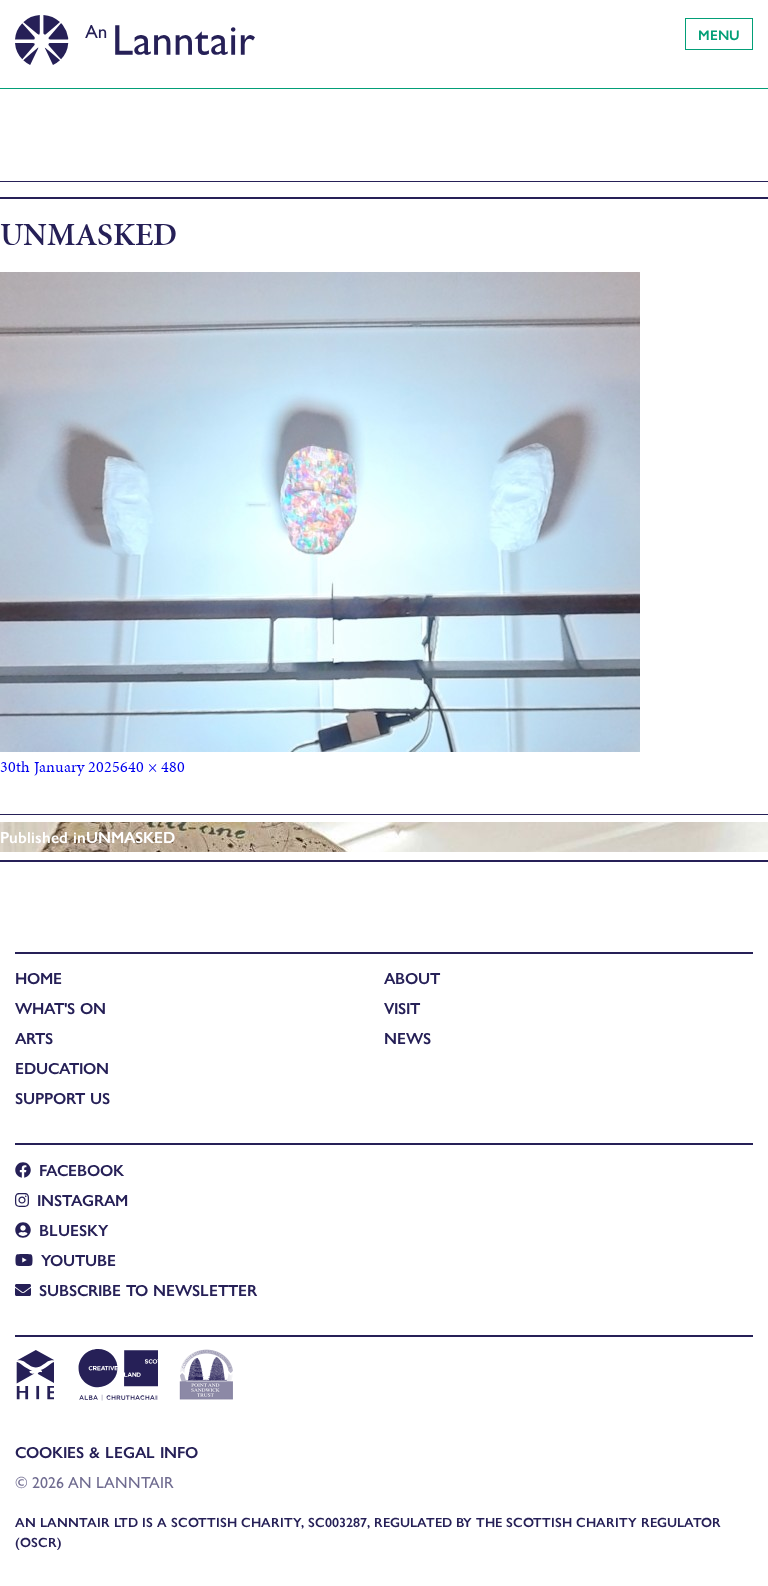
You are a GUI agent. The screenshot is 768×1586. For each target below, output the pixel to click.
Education (62, 1067)
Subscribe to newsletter (148, 1289)
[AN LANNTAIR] (135, 35)
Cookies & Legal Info (106, 1451)
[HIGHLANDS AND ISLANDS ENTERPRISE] (34, 1377)
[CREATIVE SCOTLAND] (116, 1377)
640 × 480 (152, 766)
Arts (34, 1037)
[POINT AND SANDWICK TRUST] (206, 1377)
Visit (402, 1007)
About (412, 977)
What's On (60, 1007)
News (407, 1037)
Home (38, 977)
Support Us (62, 1097)
